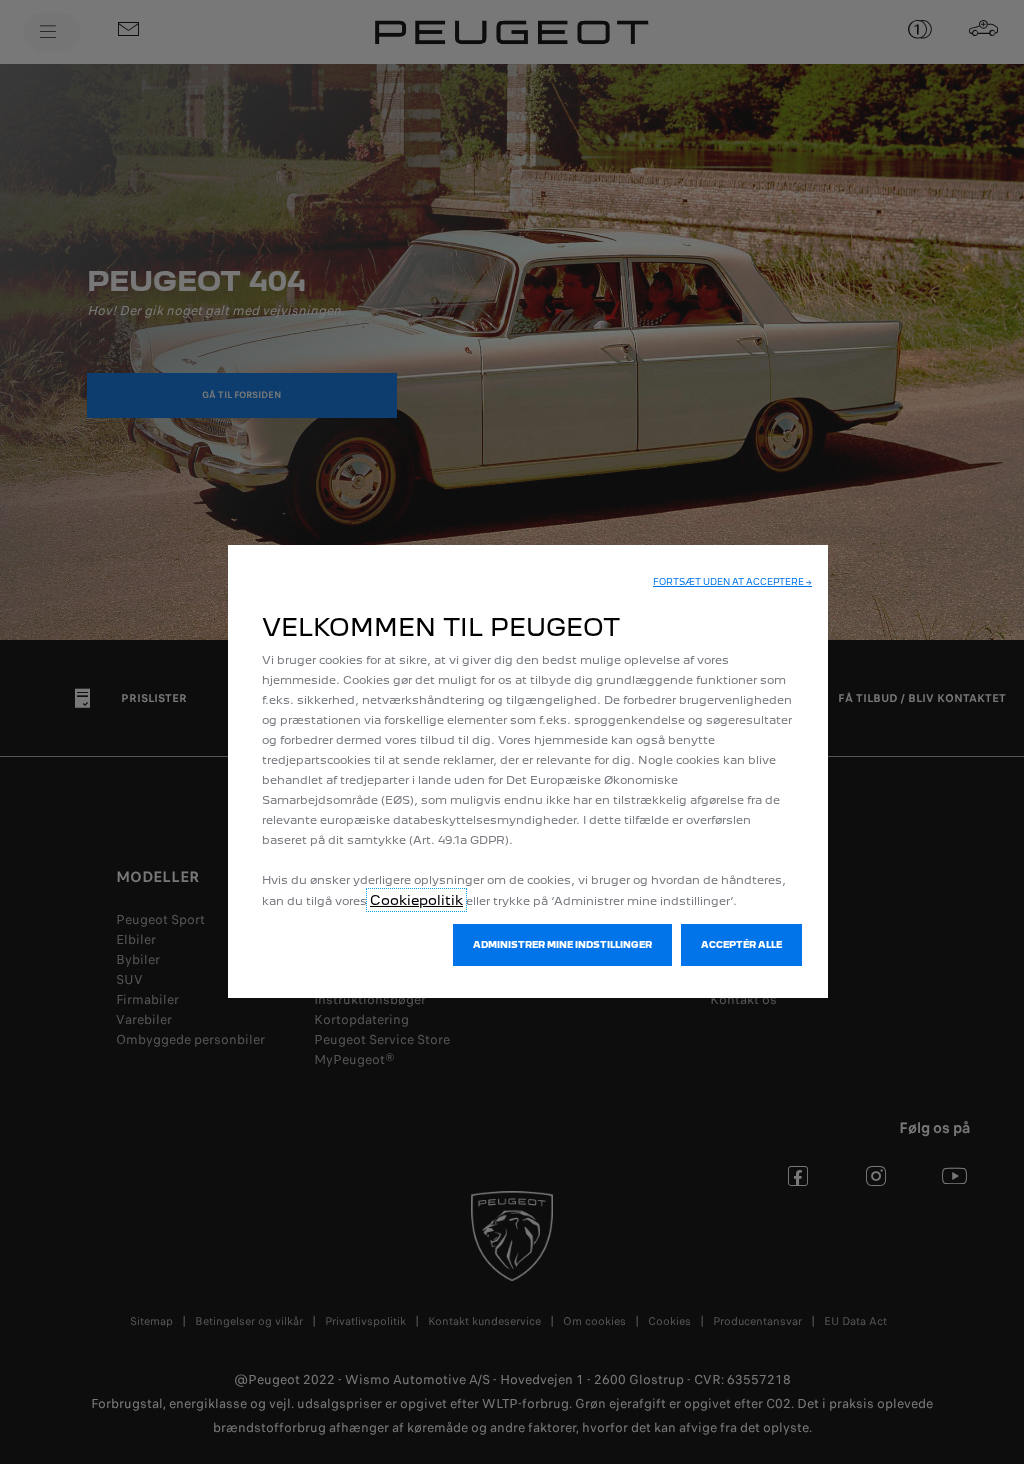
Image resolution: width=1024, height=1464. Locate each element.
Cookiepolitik (416, 900)
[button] (732, 582)
